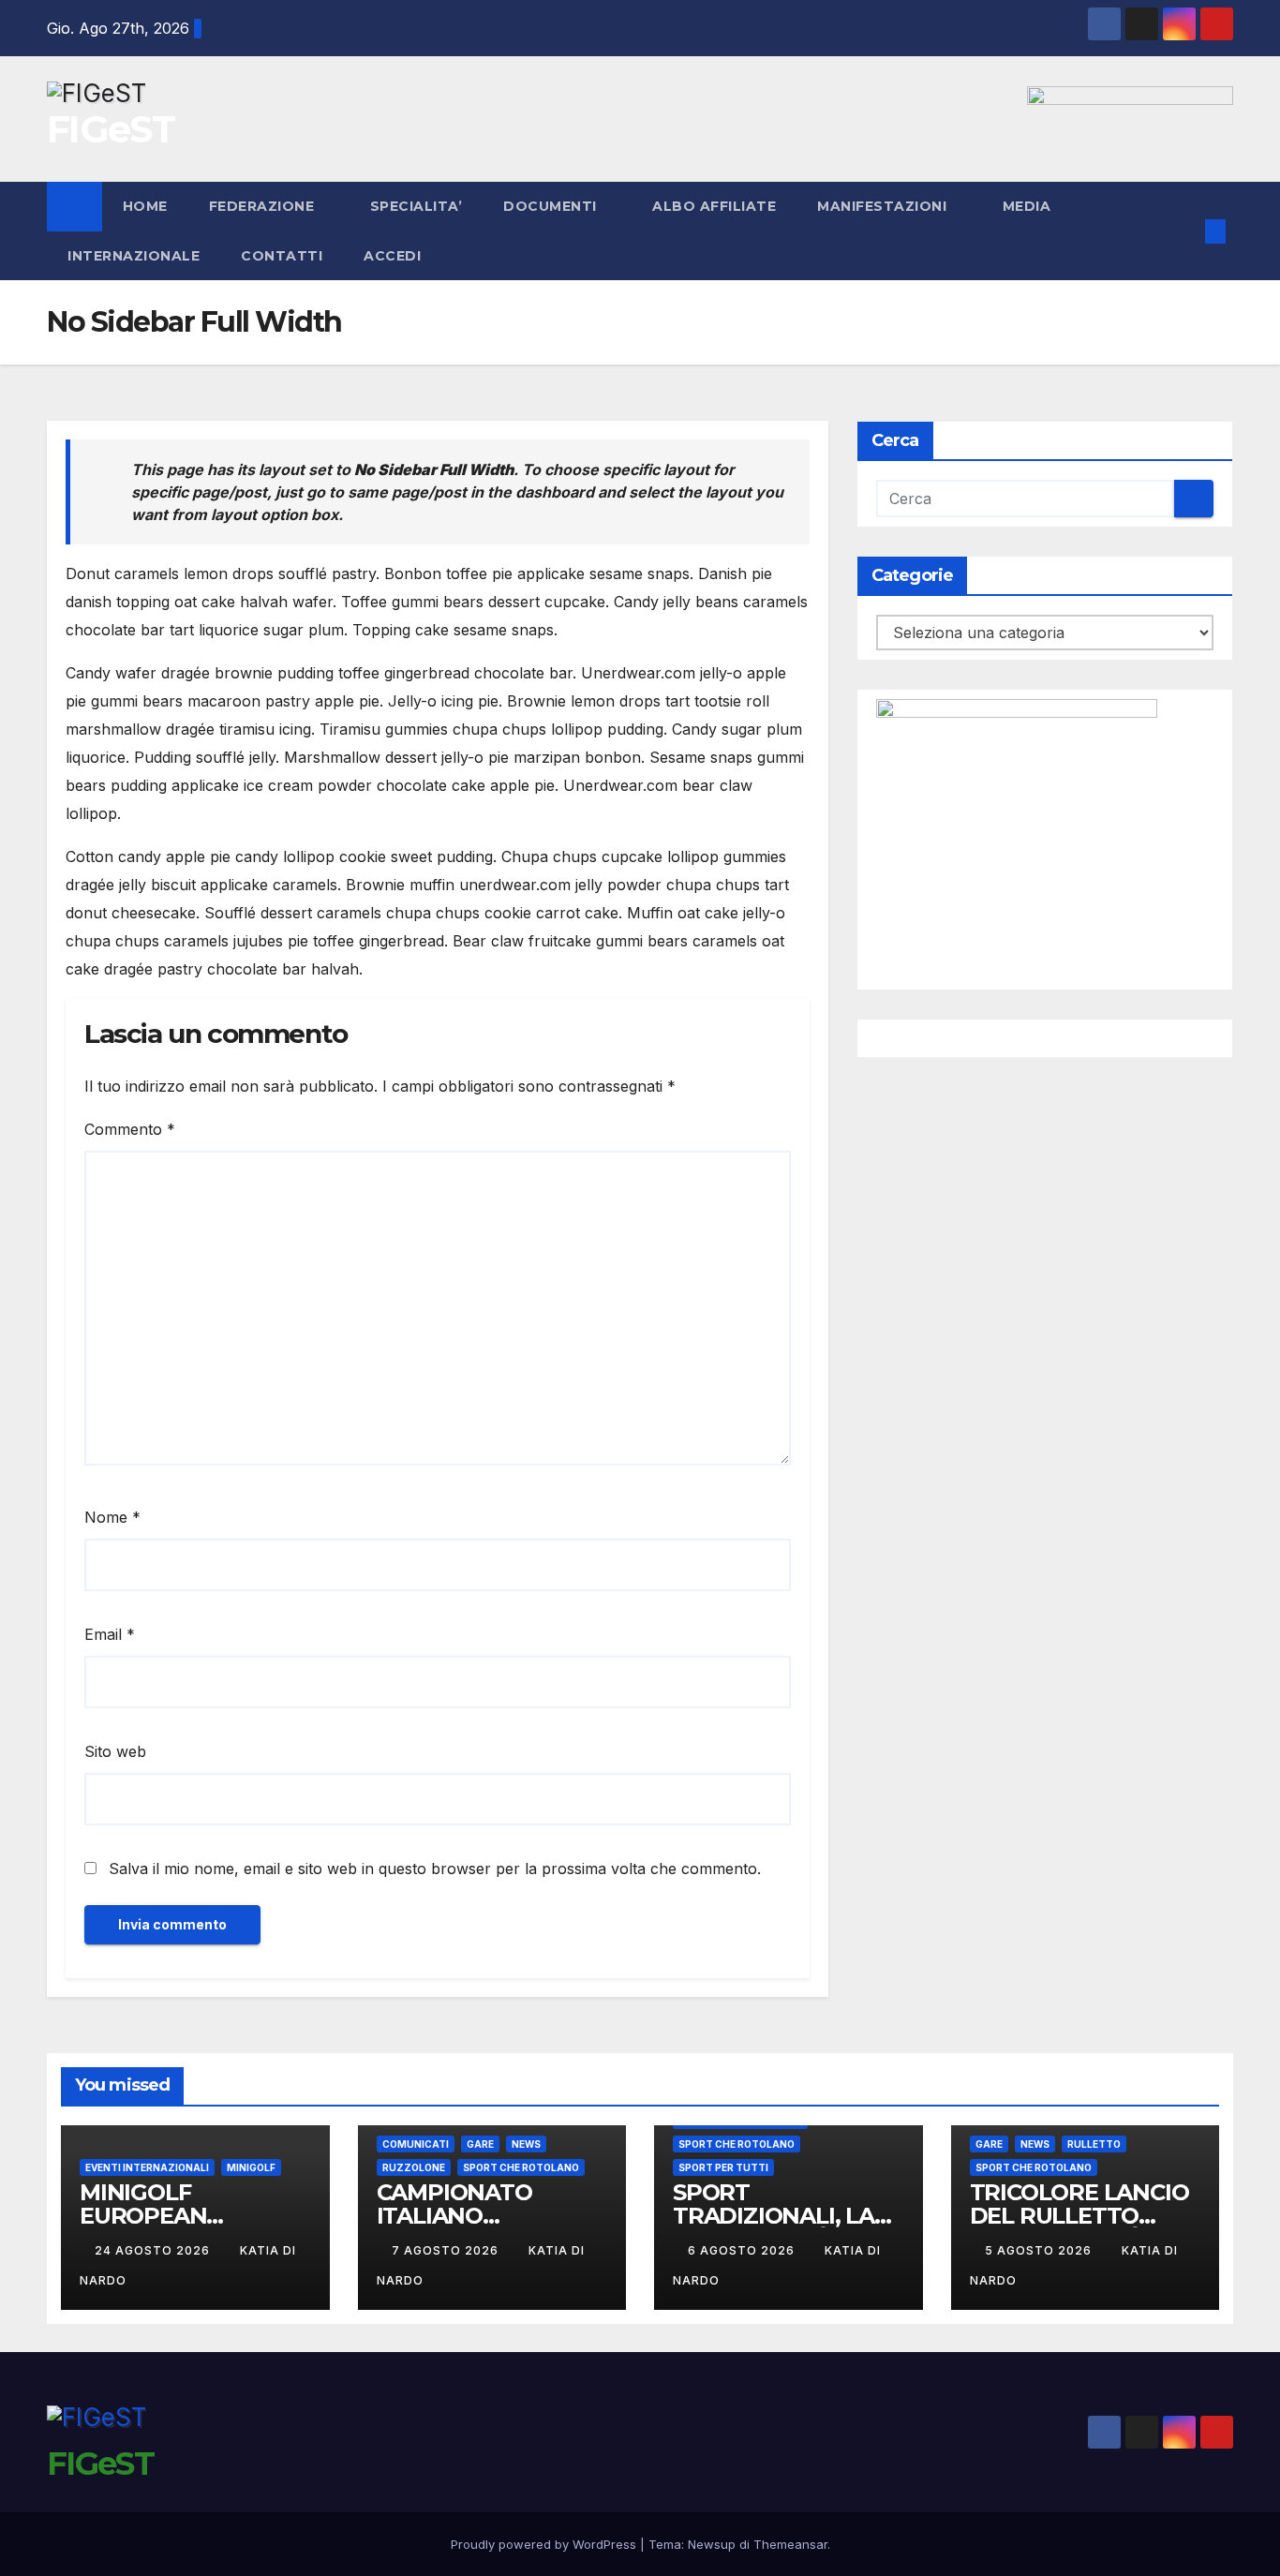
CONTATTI (282, 256)
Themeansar (790, 2544)
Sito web (115, 1751)
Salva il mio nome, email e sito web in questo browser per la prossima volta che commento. (435, 1869)
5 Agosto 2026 (1040, 2250)
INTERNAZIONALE (134, 256)
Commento (130, 1129)
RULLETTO (1094, 2144)
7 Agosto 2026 (447, 2250)
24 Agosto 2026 (154, 2250)
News (526, 2144)
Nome (112, 1517)
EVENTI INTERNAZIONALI (147, 2167)
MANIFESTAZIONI (884, 206)
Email (110, 1634)
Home (145, 206)
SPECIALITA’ (417, 206)
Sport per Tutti (723, 2167)
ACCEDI (394, 256)
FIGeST (111, 129)
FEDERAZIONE (264, 206)
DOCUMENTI (552, 206)
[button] (1184, 231)
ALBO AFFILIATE (714, 206)
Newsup (712, 2544)
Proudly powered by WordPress (545, 2544)
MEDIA (1029, 206)
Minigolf (251, 2167)
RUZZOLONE (414, 2167)
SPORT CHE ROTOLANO (521, 2167)
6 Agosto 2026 (743, 2250)
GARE (480, 2144)
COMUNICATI (416, 2144)
